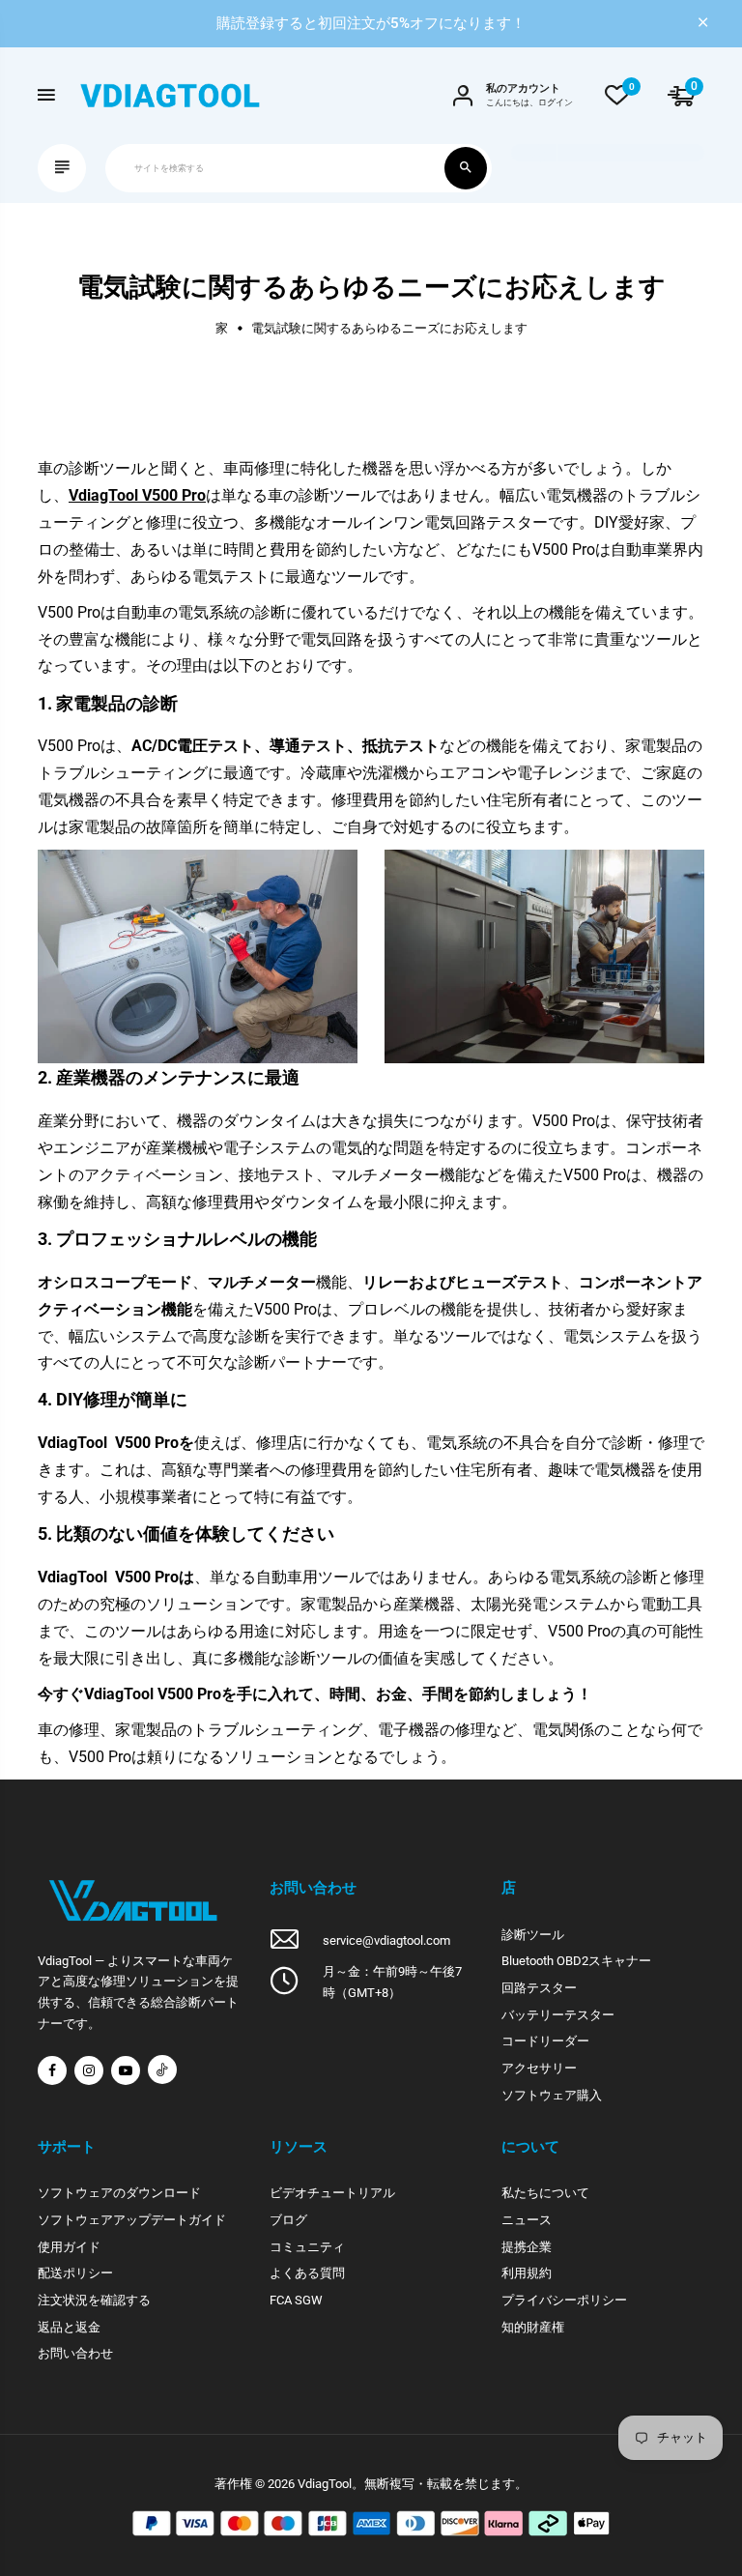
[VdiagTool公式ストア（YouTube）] (126, 2070)
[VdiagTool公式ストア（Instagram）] (89, 2070)
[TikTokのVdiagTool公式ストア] (162, 2069)
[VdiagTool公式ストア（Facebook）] (52, 2070)
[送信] (466, 168)
